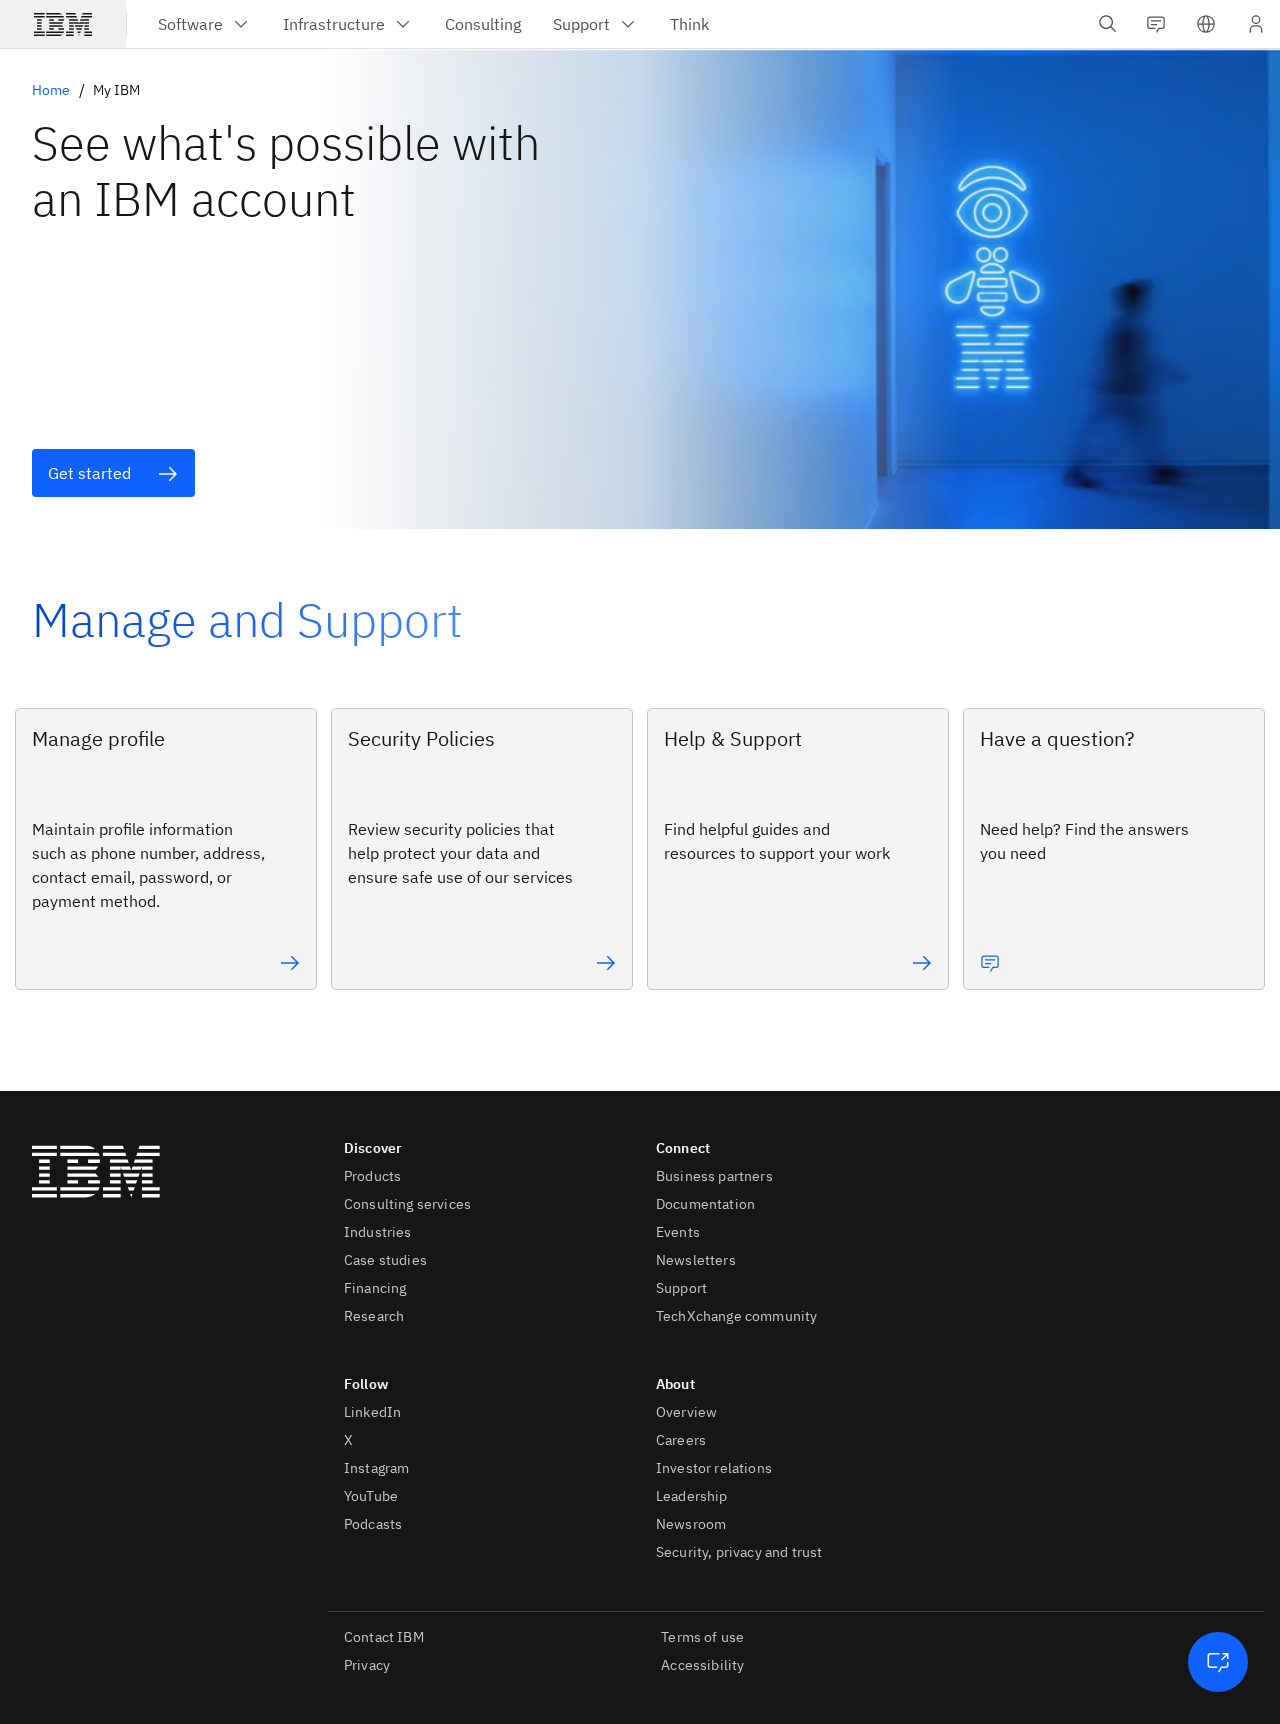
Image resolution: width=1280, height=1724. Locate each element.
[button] (1206, 24)
